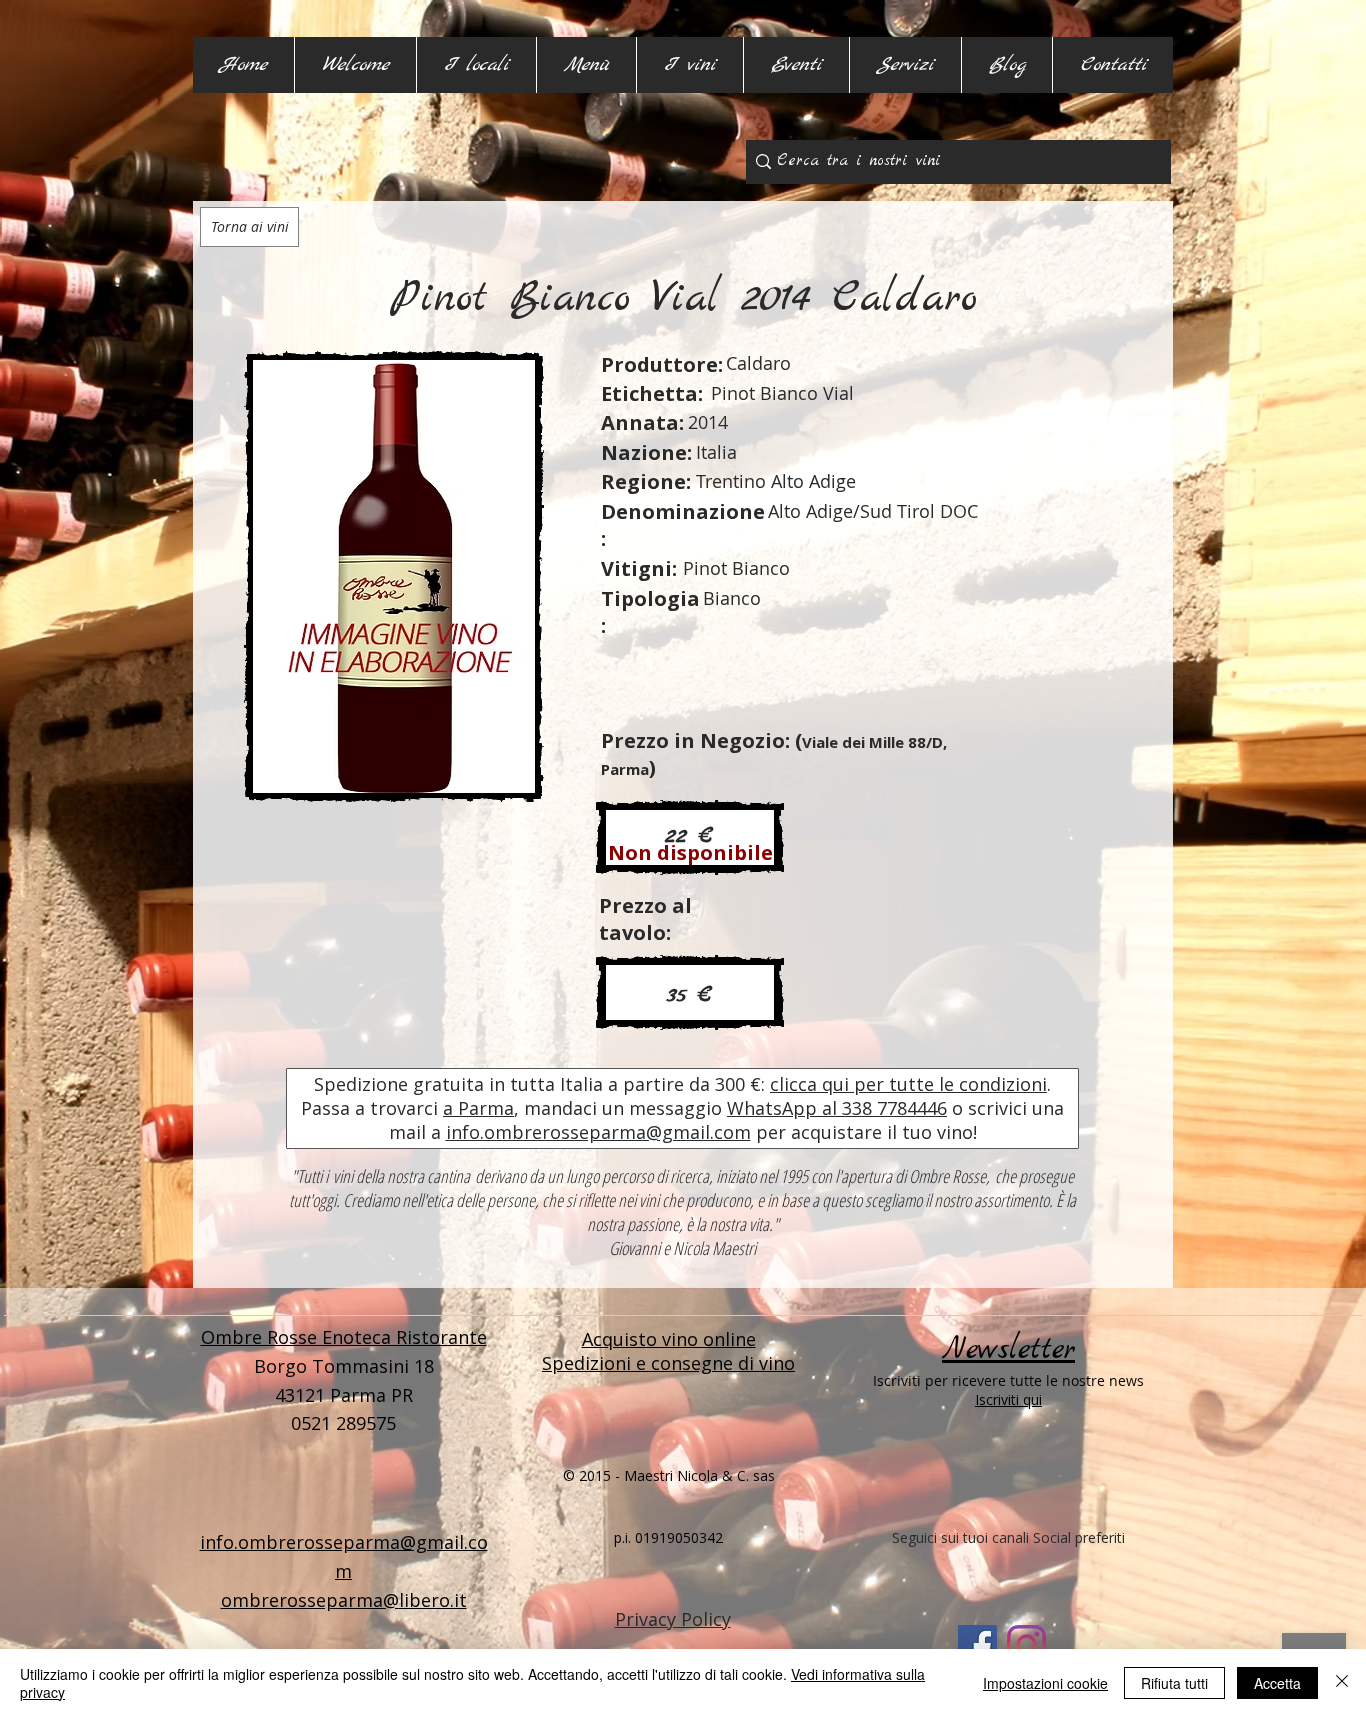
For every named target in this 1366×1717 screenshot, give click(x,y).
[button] (476, 65)
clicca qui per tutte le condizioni (908, 1084)
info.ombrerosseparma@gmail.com (598, 1132)
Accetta (1277, 1683)
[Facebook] (977, 1644)
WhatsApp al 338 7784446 (837, 1108)
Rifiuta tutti (1174, 1683)
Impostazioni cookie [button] (1045, 1683)
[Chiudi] (1342, 1683)
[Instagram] (1026, 1644)
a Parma (478, 1108)
